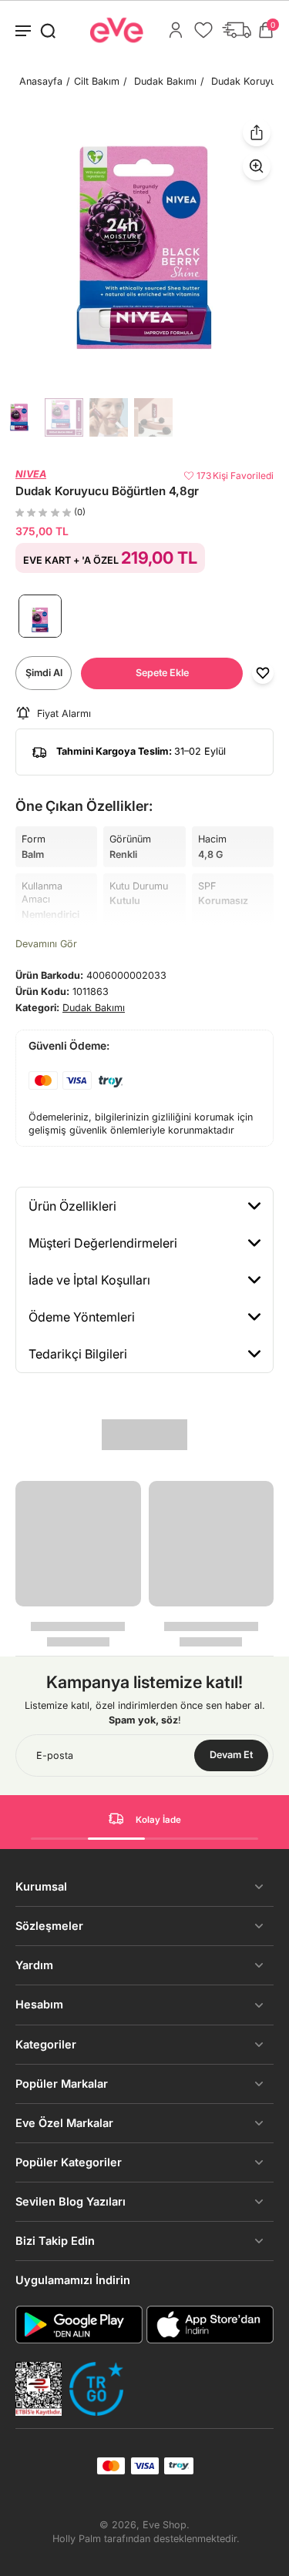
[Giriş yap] (176, 30)
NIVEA (31, 474)
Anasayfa (41, 81)
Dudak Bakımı (165, 81)
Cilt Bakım (97, 81)
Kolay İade (158, 1820)
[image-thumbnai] (19, 417)
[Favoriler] (203, 30)
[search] (48, 30)
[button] (162, 673)
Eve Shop (165, 2525)
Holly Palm (77, 2539)
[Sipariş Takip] (237, 30)
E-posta (55, 1755)
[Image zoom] (144, 248)
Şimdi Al (44, 673)
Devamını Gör (46, 944)
